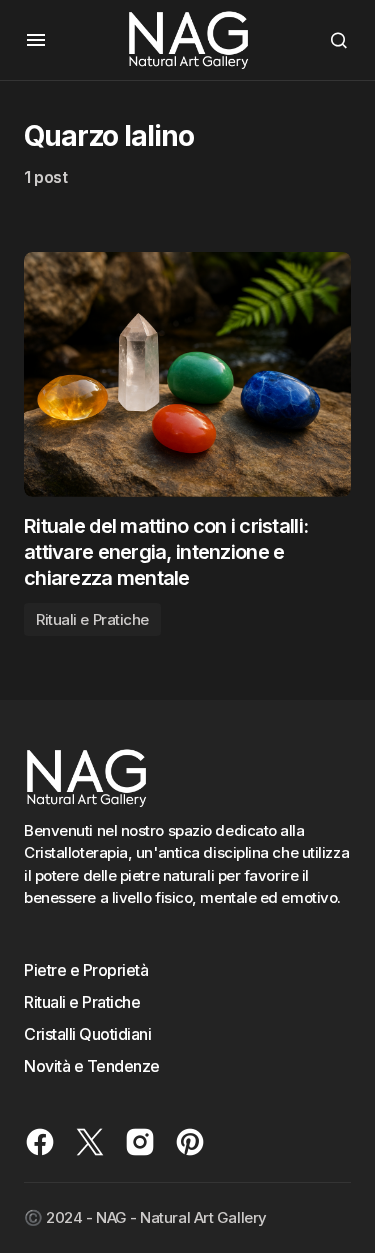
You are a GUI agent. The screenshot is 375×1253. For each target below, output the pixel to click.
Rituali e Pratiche (92, 619)
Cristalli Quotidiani (87, 1034)
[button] (36, 40)
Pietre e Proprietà (86, 970)
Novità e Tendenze (92, 1066)
